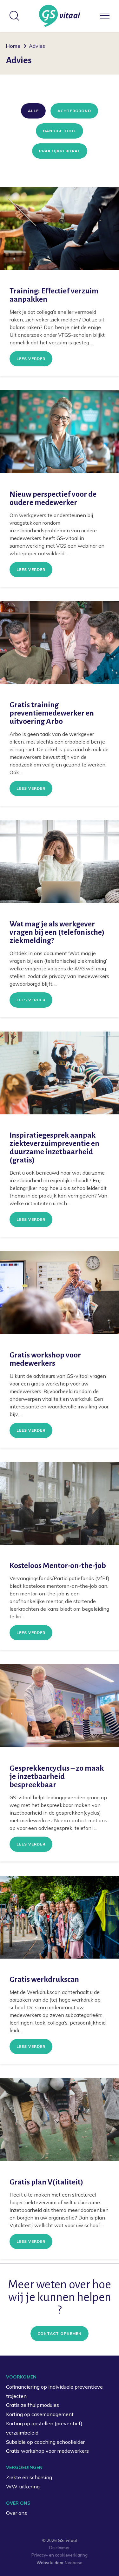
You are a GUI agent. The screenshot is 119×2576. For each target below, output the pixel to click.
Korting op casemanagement (40, 2414)
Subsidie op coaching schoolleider (45, 2442)
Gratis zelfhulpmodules (33, 2405)
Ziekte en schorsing (29, 2477)
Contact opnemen (60, 2333)
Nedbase (74, 2563)
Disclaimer (60, 2548)
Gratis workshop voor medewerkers (47, 2451)
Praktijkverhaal (60, 151)
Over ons (17, 2513)
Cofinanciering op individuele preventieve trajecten (54, 2391)
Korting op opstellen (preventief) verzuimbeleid (44, 2428)
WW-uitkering (23, 2486)
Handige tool (60, 131)
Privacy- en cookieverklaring (60, 2555)
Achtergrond (74, 111)
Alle (33, 111)
